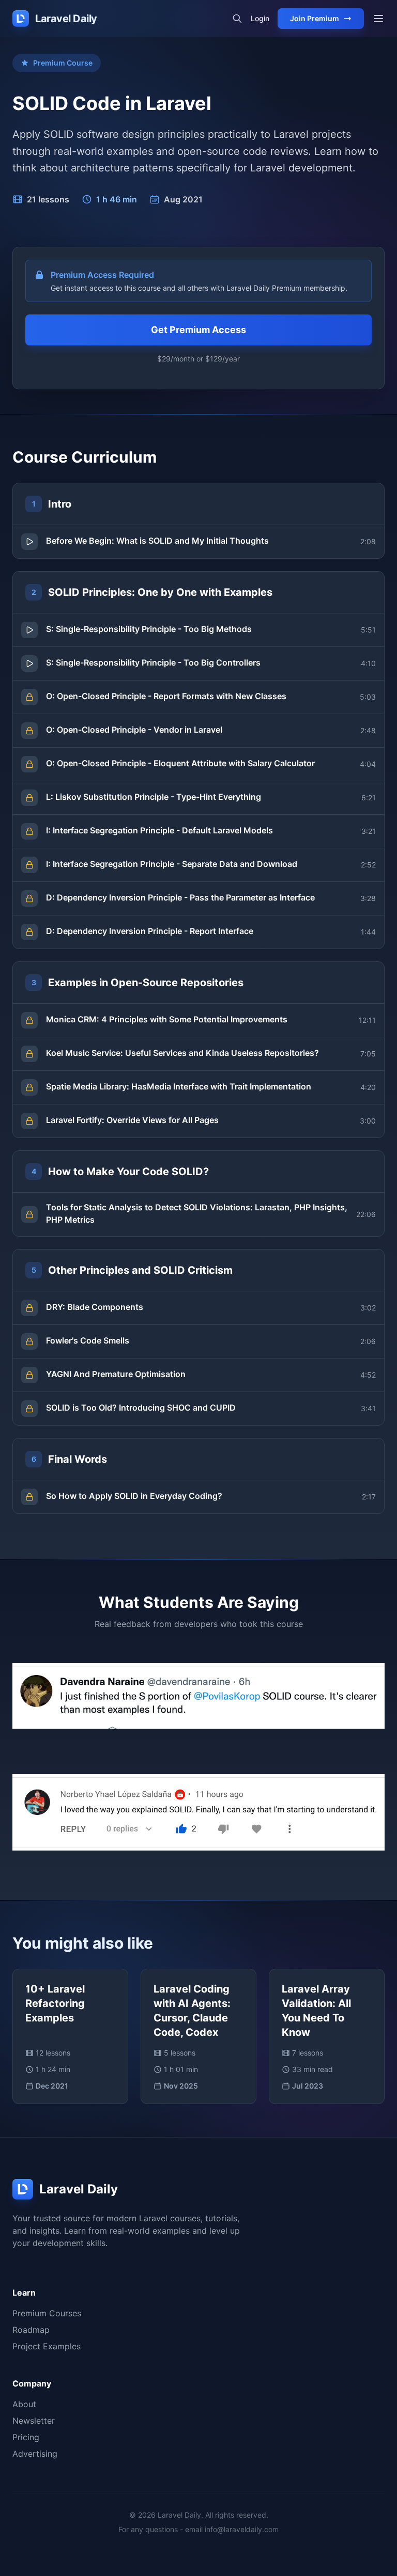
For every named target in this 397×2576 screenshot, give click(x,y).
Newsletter (34, 2421)
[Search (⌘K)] (237, 19)
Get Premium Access (198, 330)
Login (260, 18)
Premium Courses (47, 2313)
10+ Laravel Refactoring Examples (55, 2003)
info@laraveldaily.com (242, 2529)
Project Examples (47, 2346)
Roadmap (31, 2330)
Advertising (35, 2454)
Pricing (26, 2437)
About (24, 2404)
